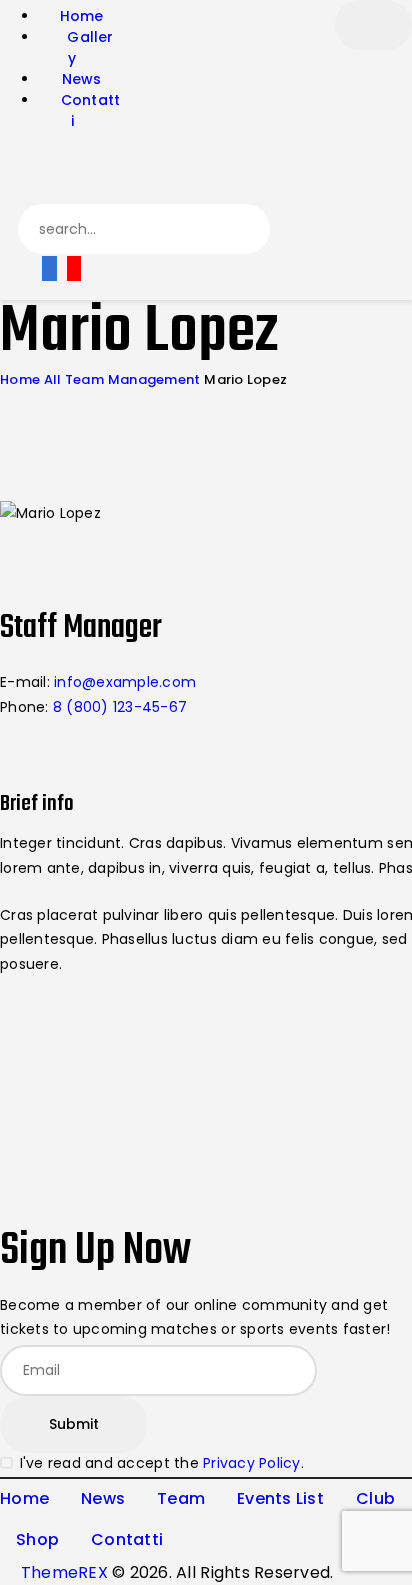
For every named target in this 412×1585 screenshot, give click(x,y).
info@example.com (125, 682)
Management (154, 379)
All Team (74, 379)
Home (20, 379)
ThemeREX (64, 1572)
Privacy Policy (252, 1463)
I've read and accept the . (162, 1463)
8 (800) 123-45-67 (120, 707)
